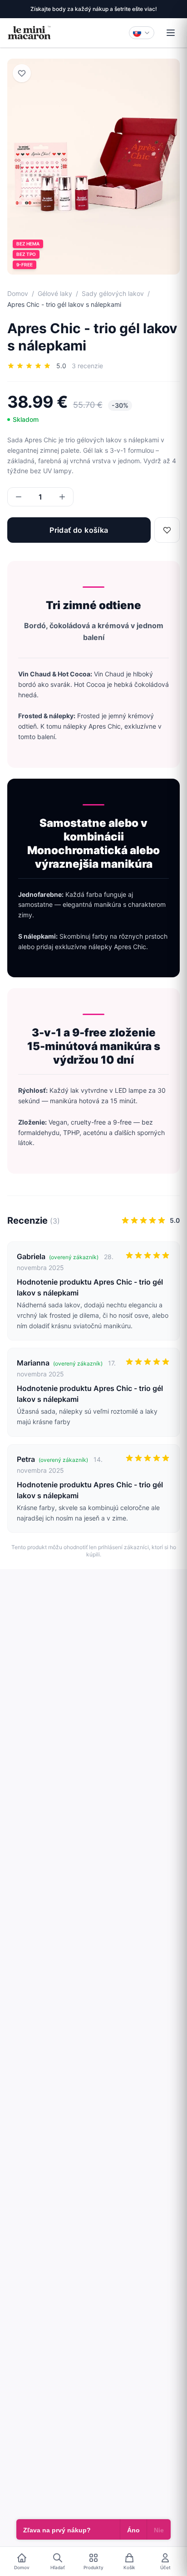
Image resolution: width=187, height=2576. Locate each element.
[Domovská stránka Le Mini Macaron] (29, 33)
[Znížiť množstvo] (19, 497)
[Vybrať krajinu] (142, 33)
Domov (18, 293)
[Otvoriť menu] (171, 33)
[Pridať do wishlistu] (22, 73)
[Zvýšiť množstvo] (62, 497)
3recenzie (87, 366)
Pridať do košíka (79, 530)
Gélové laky (55, 293)
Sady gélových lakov (113, 293)
